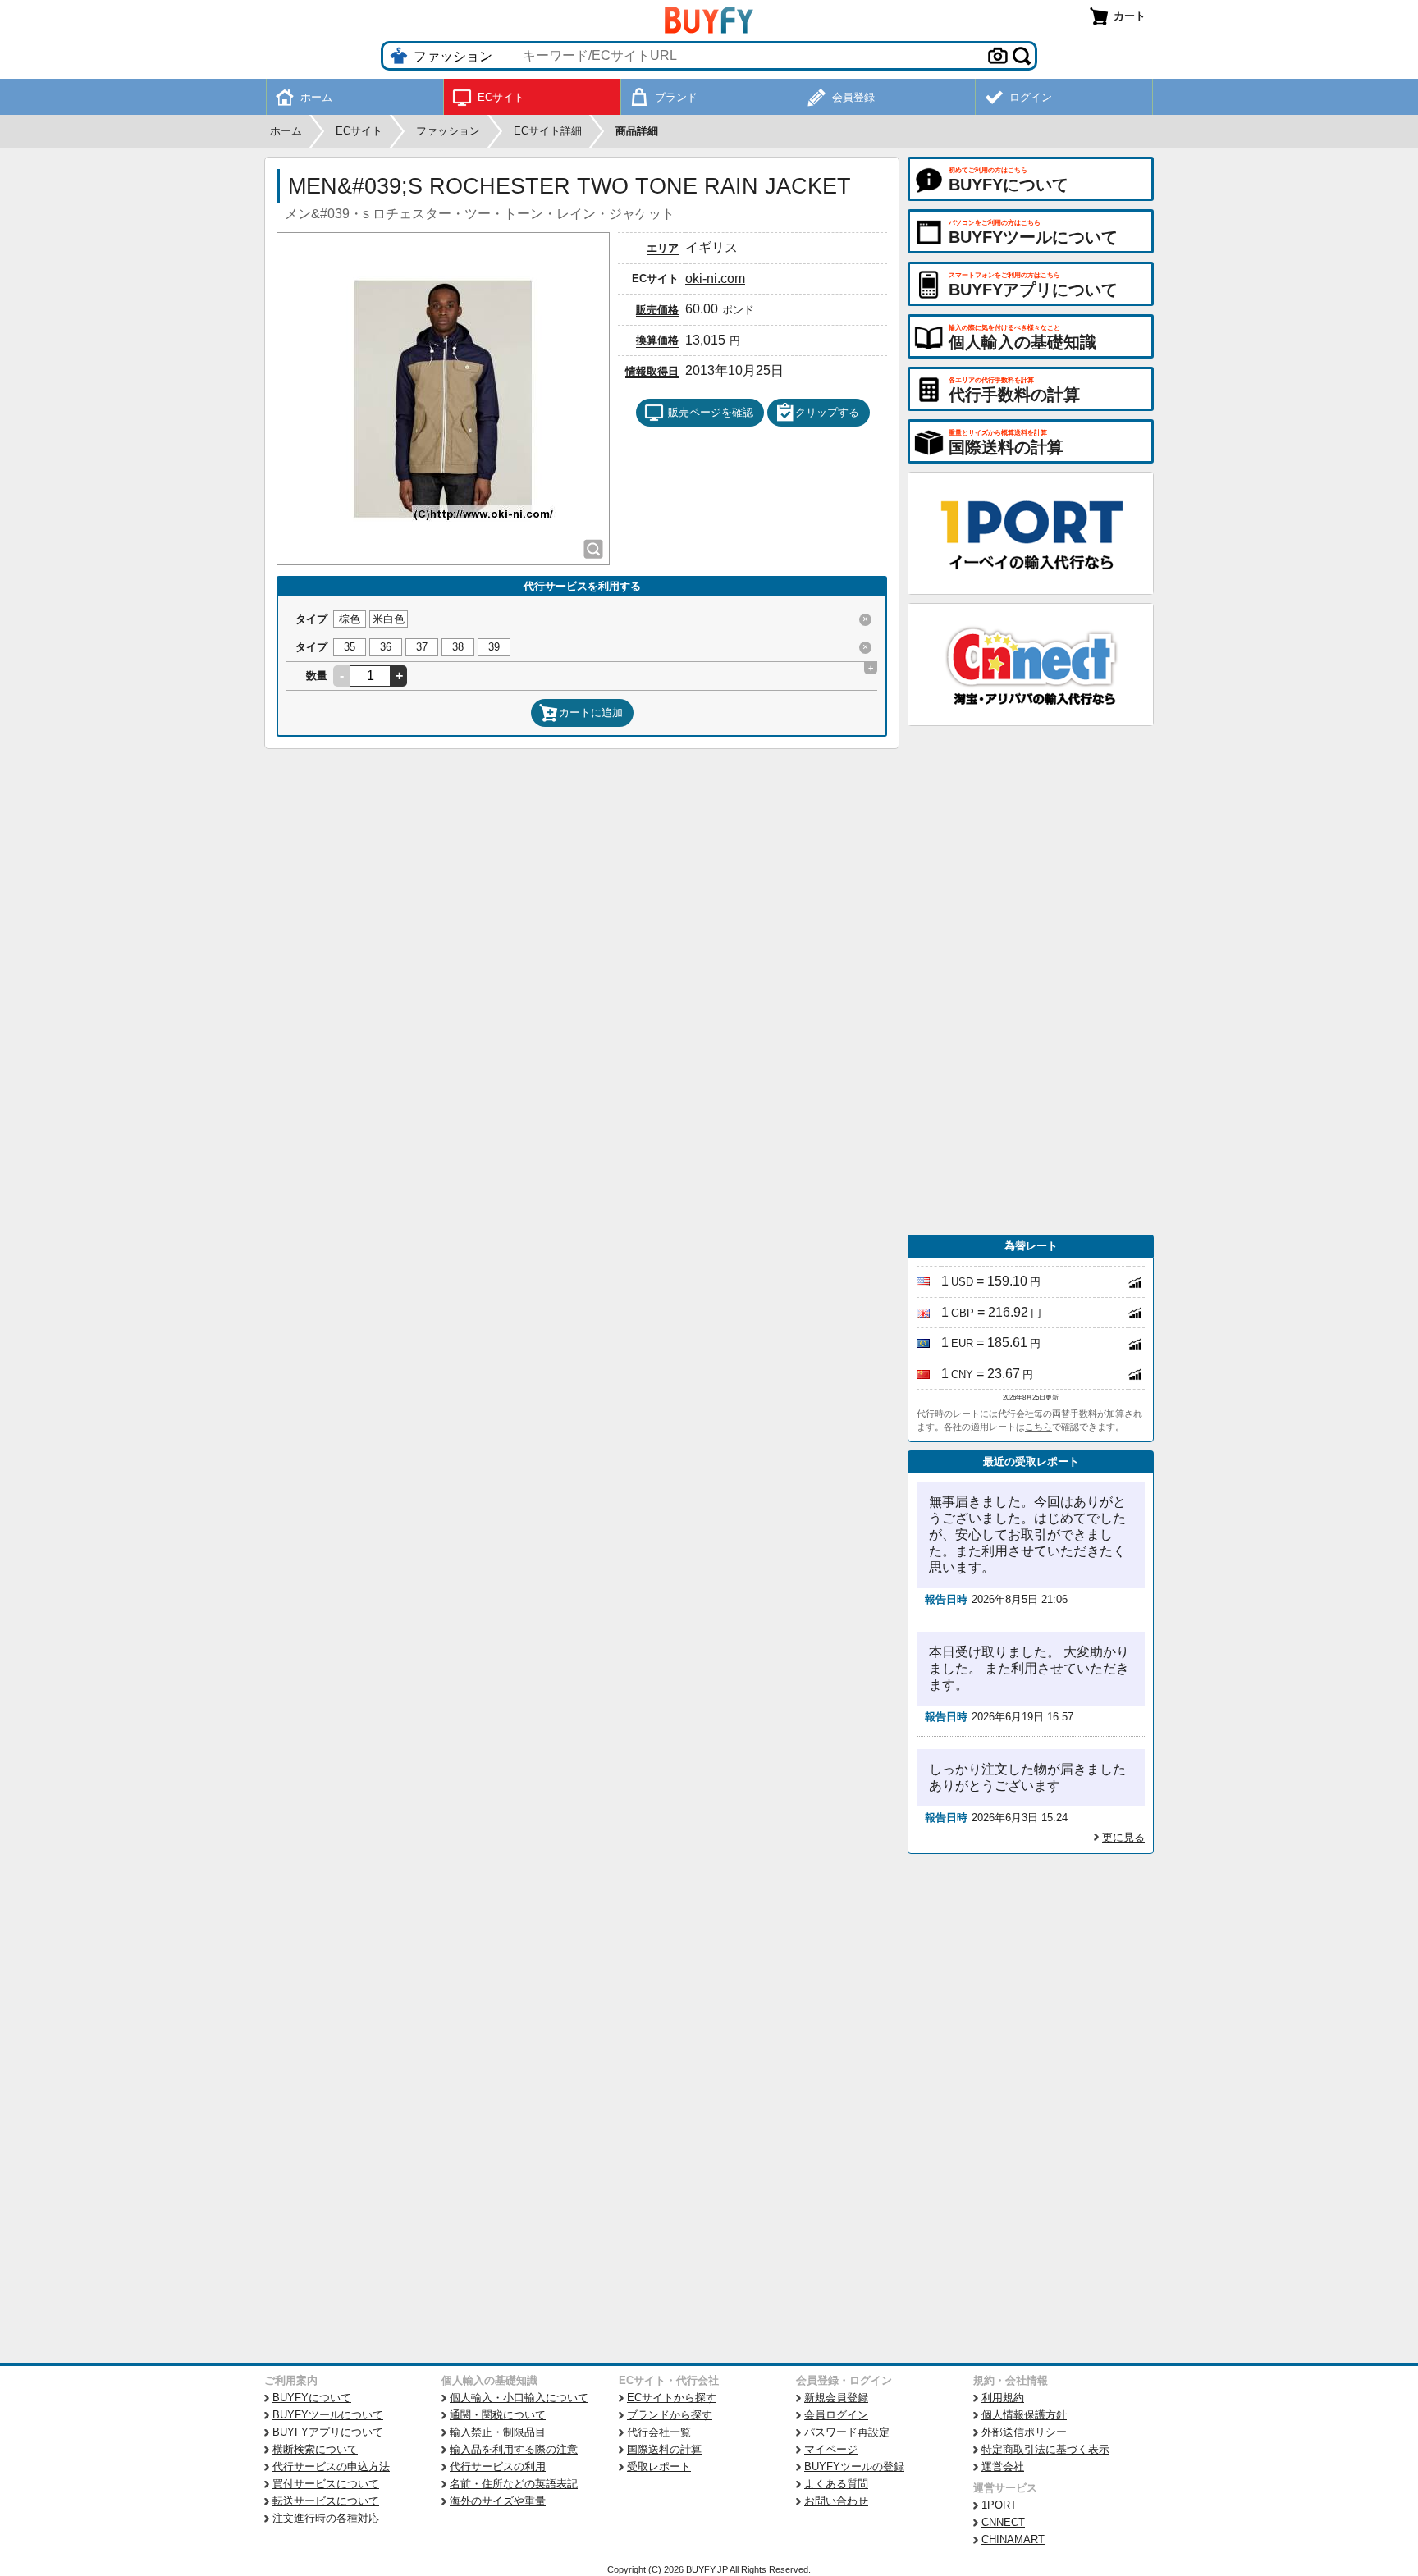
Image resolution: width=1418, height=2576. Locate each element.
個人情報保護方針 (1024, 2415)
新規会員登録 (836, 2398)
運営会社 (1003, 2466)
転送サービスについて (326, 2501)
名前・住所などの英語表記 (514, 2484)
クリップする (827, 412)
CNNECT (1003, 2522)
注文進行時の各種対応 (326, 2518)
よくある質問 (836, 2484)
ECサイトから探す (672, 2398)
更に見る (1123, 1837)
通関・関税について (498, 2415)
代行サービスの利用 (498, 2466)
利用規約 (1003, 2398)
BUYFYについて (312, 2398)
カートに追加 (591, 713)
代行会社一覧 (659, 2432)
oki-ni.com (715, 279)
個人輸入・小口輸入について (519, 2398)
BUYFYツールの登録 (854, 2466)
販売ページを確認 (711, 412)
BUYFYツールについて (328, 2415)
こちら (1038, 1427)
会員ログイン (836, 2415)
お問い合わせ (836, 2501)
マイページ (831, 2449)
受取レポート (659, 2466)
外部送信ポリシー (1024, 2432)
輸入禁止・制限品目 (498, 2432)
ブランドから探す (670, 2415)
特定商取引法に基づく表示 (1045, 2449)
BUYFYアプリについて (328, 2432)
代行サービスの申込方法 (331, 2466)
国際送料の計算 (664, 2449)
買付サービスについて (326, 2484)
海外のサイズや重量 (498, 2501)
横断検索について (315, 2449)
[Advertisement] (1031, 980)
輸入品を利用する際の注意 (514, 2449)
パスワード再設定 (847, 2432)
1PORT (999, 2505)
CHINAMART (1013, 2539)
